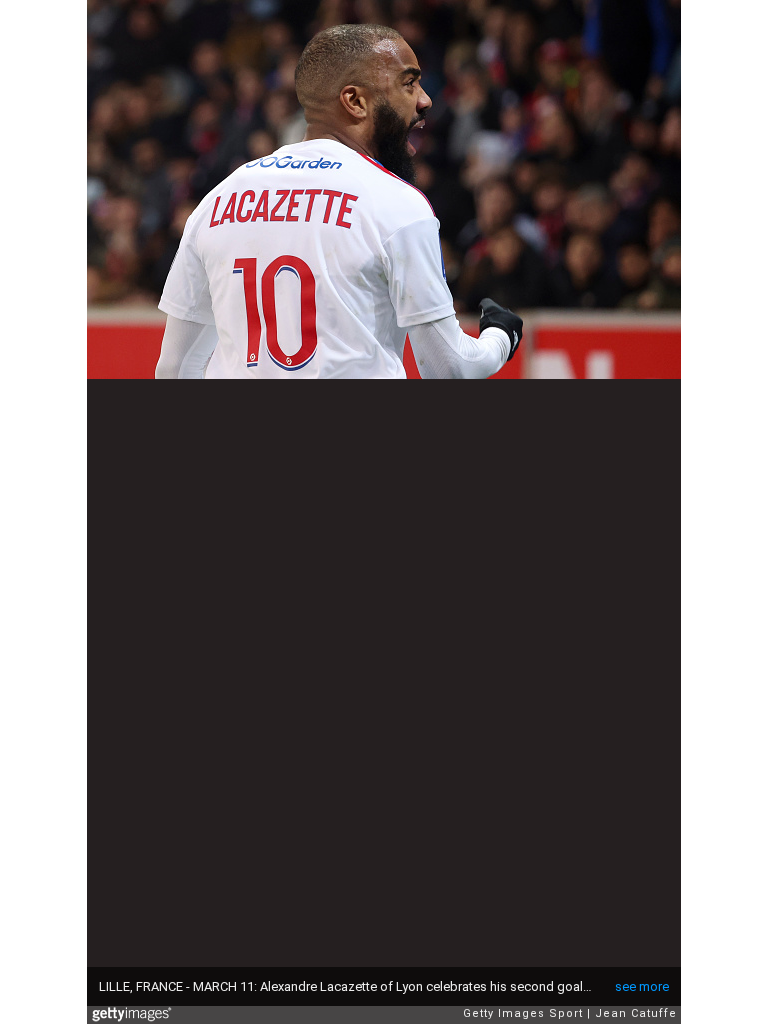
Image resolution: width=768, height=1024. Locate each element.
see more (642, 986)
